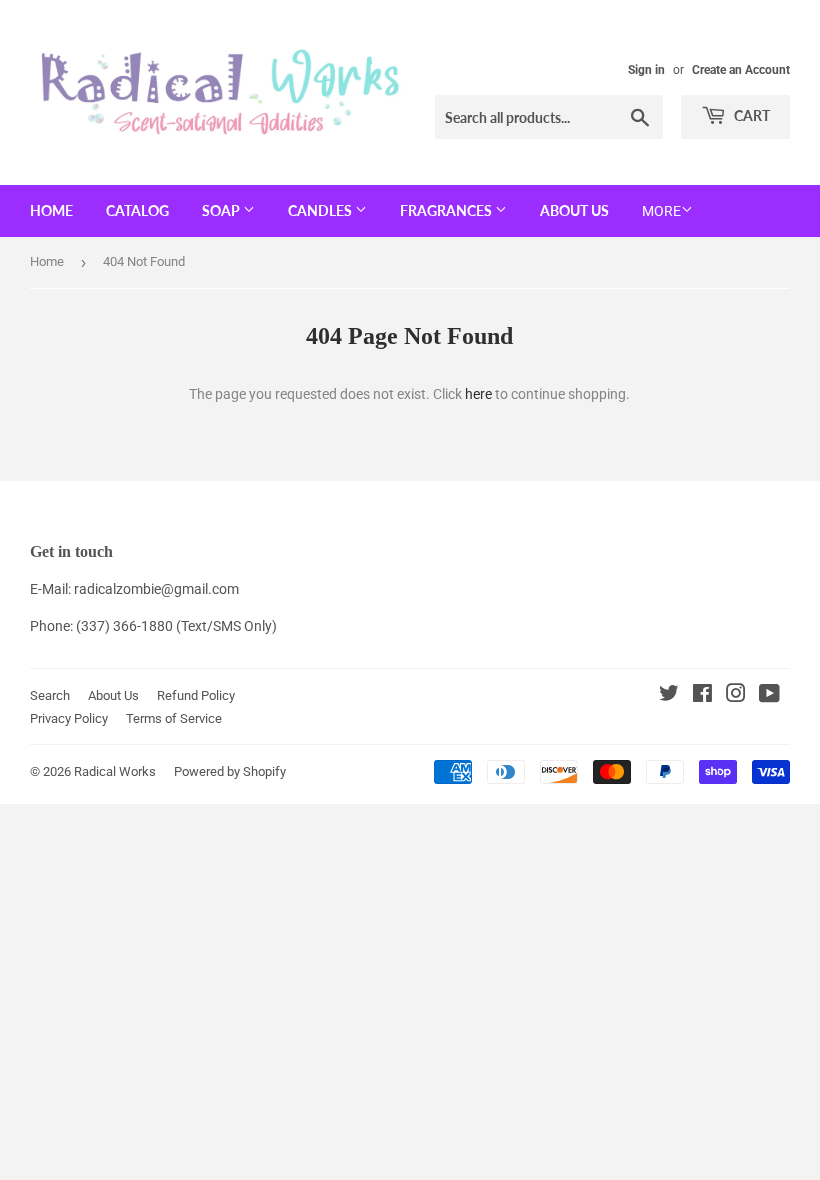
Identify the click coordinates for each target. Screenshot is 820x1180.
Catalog (137, 210)
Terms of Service (174, 718)
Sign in (646, 70)
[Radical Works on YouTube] (769, 696)
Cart (750, 115)
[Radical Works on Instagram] (736, 696)
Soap (222, 210)
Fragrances (447, 210)
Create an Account (741, 70)
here (478, 394)
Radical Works (115, 771)
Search (50, 695)
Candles (321, 210)
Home (51, 210)
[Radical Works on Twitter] (669, 696)
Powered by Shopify (230, 771)
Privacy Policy (69, 718)
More (661, 211)
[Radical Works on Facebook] (702, 696)
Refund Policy (196, 695)
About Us (574, 210)
